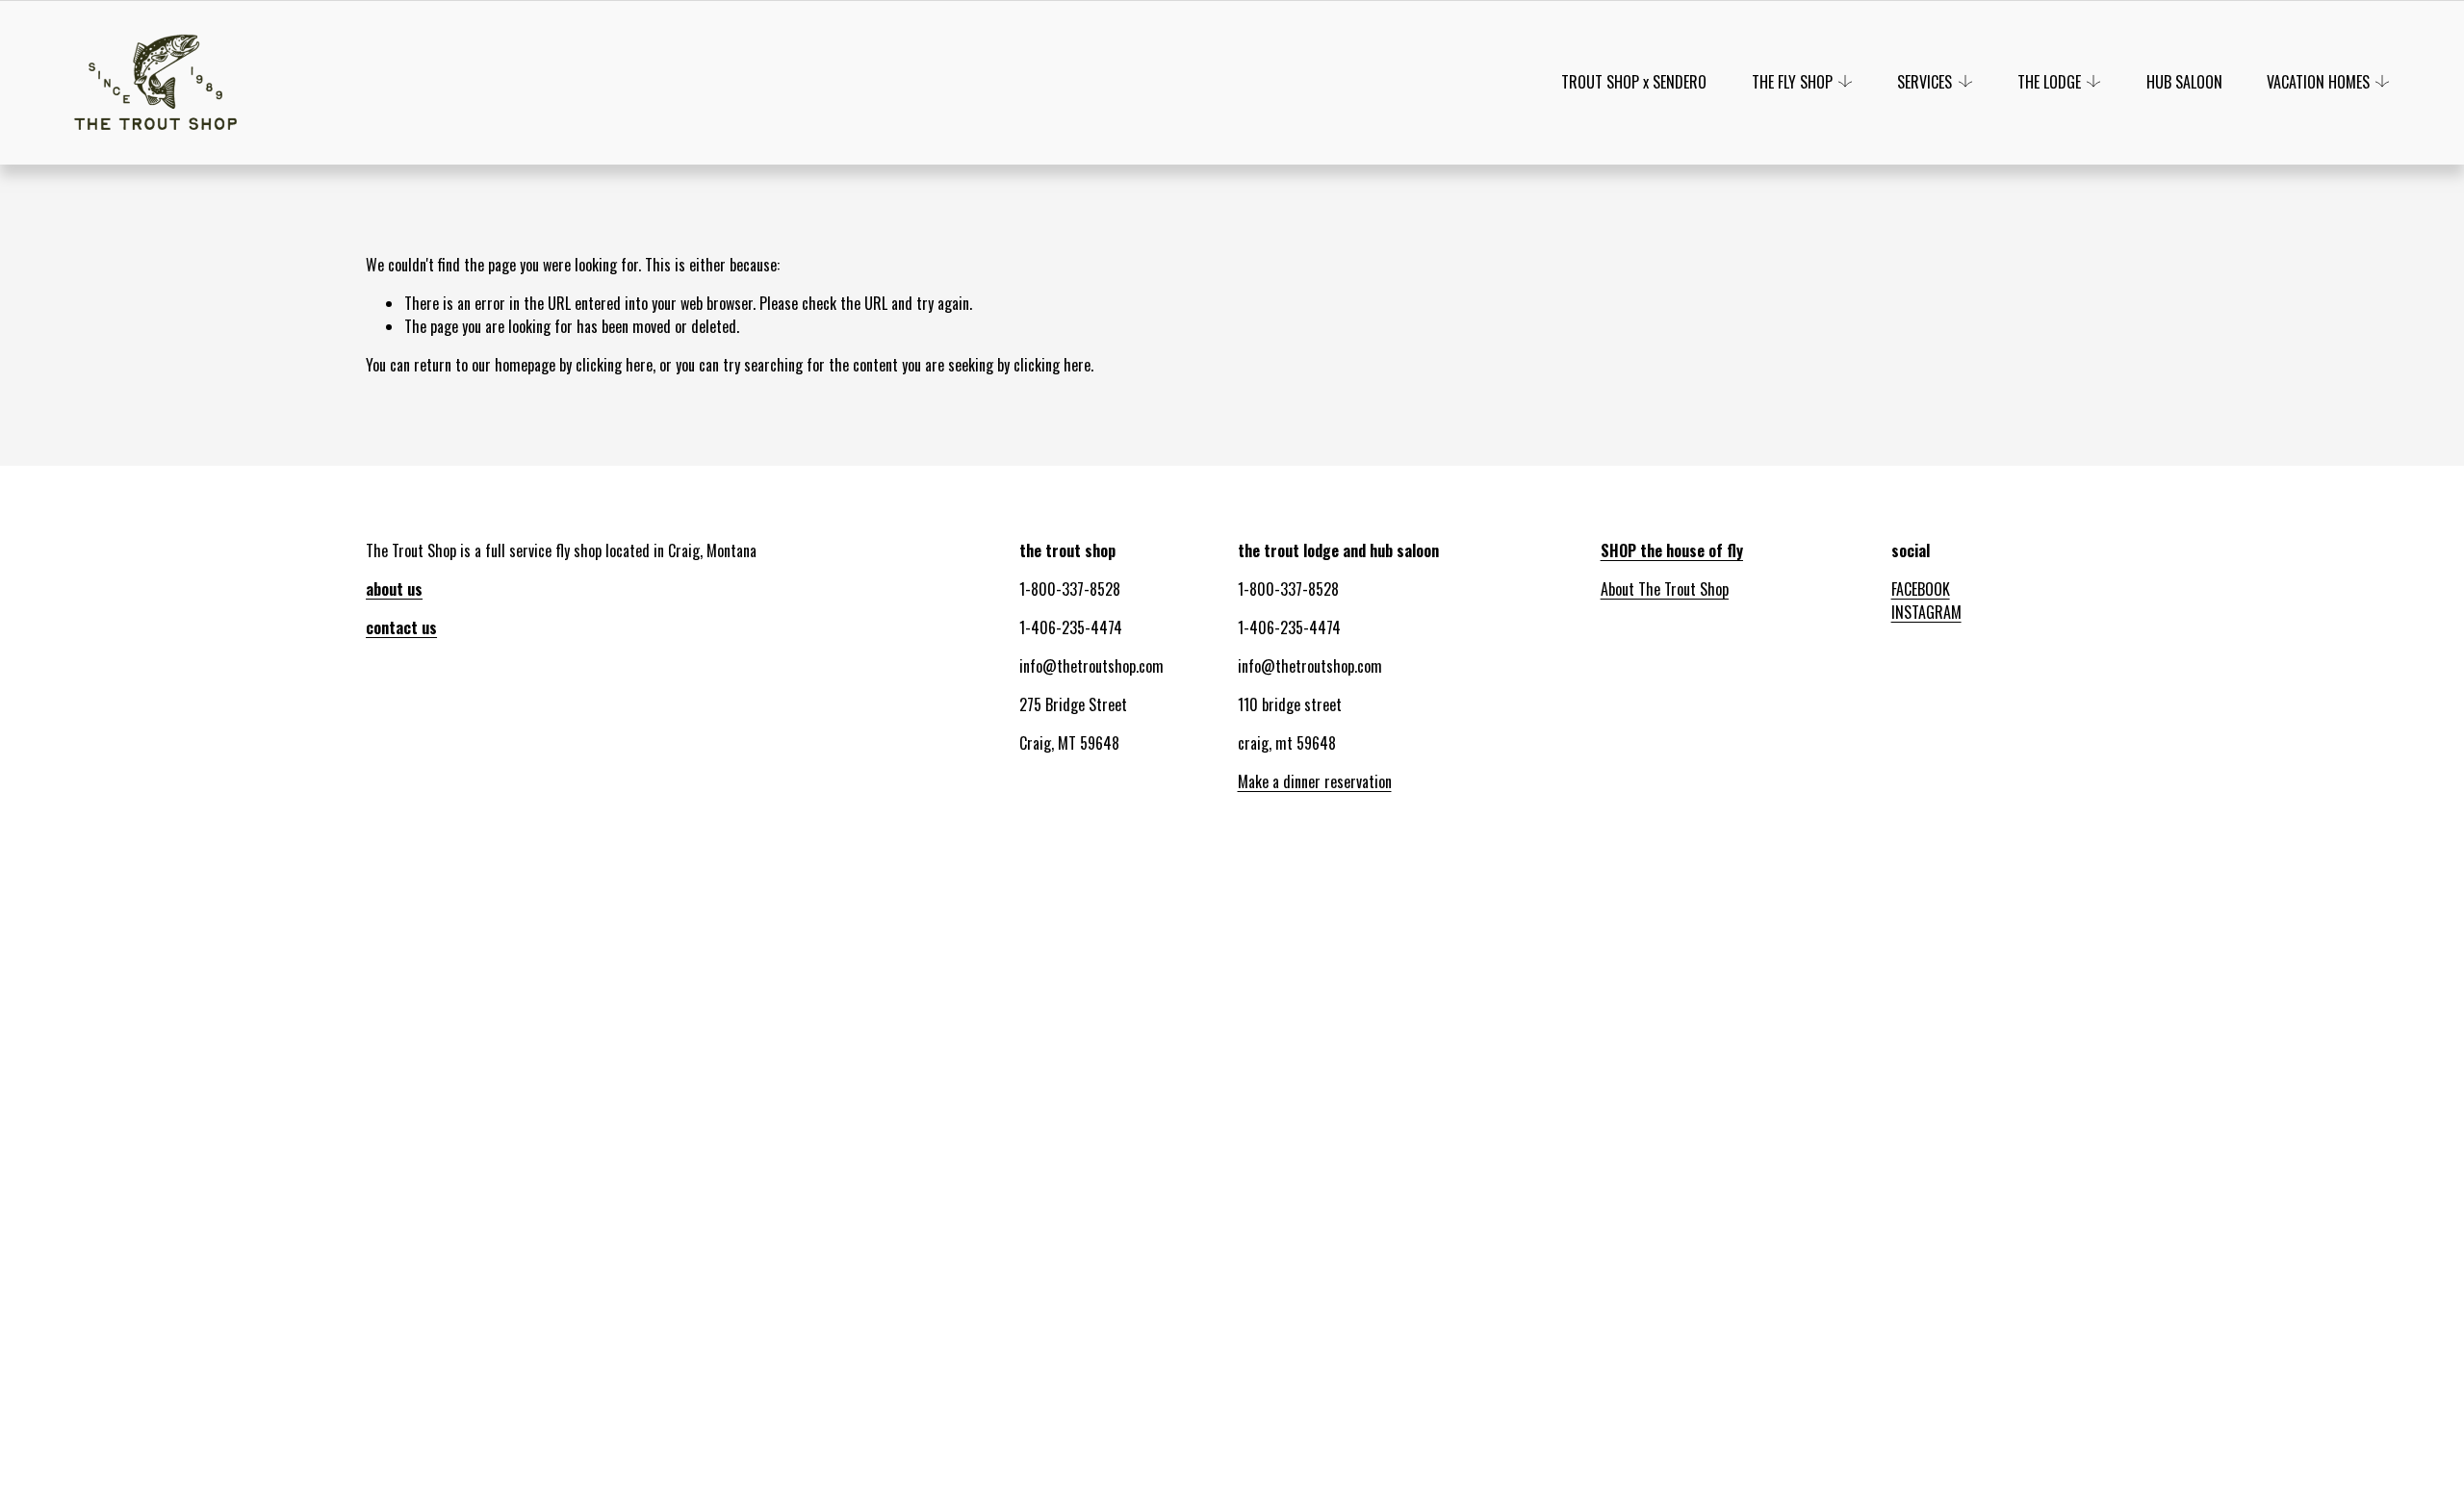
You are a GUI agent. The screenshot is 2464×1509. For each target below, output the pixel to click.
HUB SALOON (2184, 82)
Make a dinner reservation (1315, 781)
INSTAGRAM (1926, 612)
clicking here (614, 365)
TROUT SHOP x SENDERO (1634, 82)
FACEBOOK (1921, 589)
